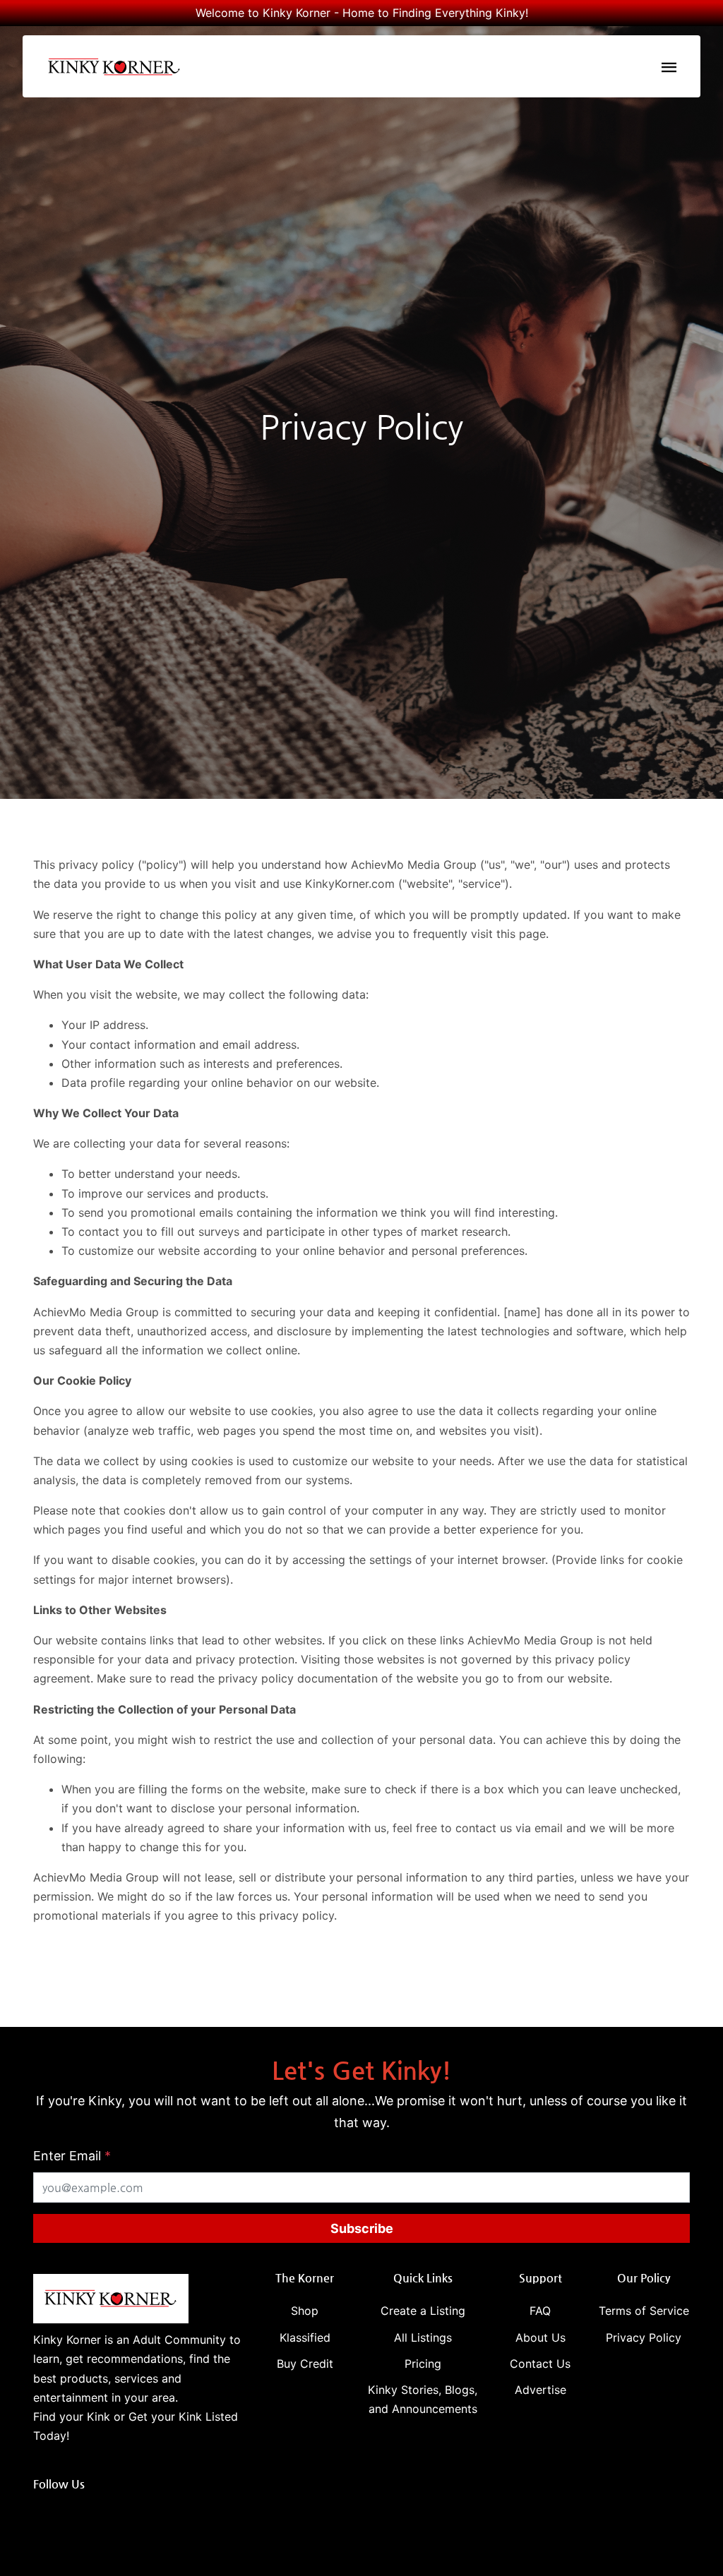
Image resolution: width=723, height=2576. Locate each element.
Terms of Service (644, 2311)
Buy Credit (305, 2364)
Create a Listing (423, 2311)
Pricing (423, 2364)
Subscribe (362, 2228)
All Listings (423, 2337)
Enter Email (72, 2156)
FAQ (540, 2311)
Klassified (305, 2337)
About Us (540, 2337)
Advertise (540, 2390)
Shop (305, 2311)
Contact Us (540, 2364)
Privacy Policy (644, 2337)
